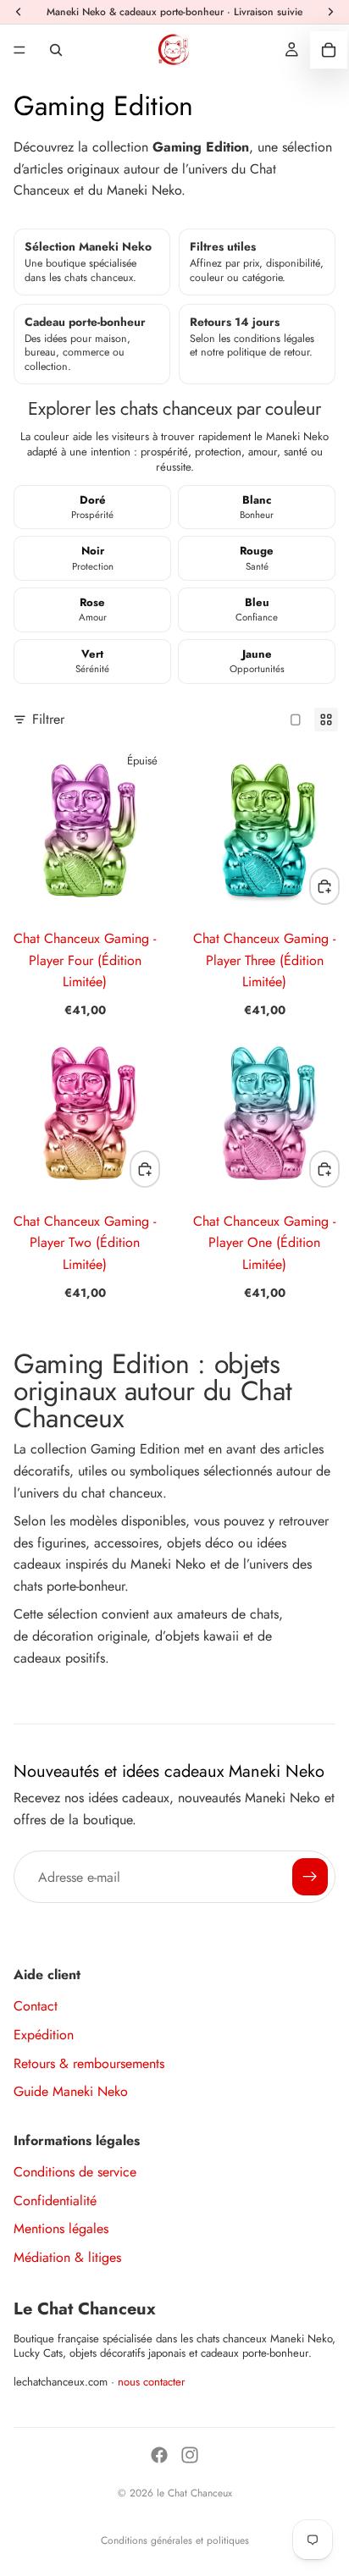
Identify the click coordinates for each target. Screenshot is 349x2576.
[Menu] (19, 50)
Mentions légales (61, 2228)
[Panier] (329, 50)
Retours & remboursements (89, 2063)
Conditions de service (75, 2172)
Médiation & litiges (67, 2257)
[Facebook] (159, 2455)
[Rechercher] (56, 50)
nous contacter (152, 2382)
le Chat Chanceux (194, 2493)
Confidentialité (55, 2201)
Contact (36, 2006)
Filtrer (48, 719)
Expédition (44, 2035)
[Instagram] (190, 2455)
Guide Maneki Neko (71, 2091)
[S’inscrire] (310, 1877)
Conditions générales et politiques (175, 2540)
